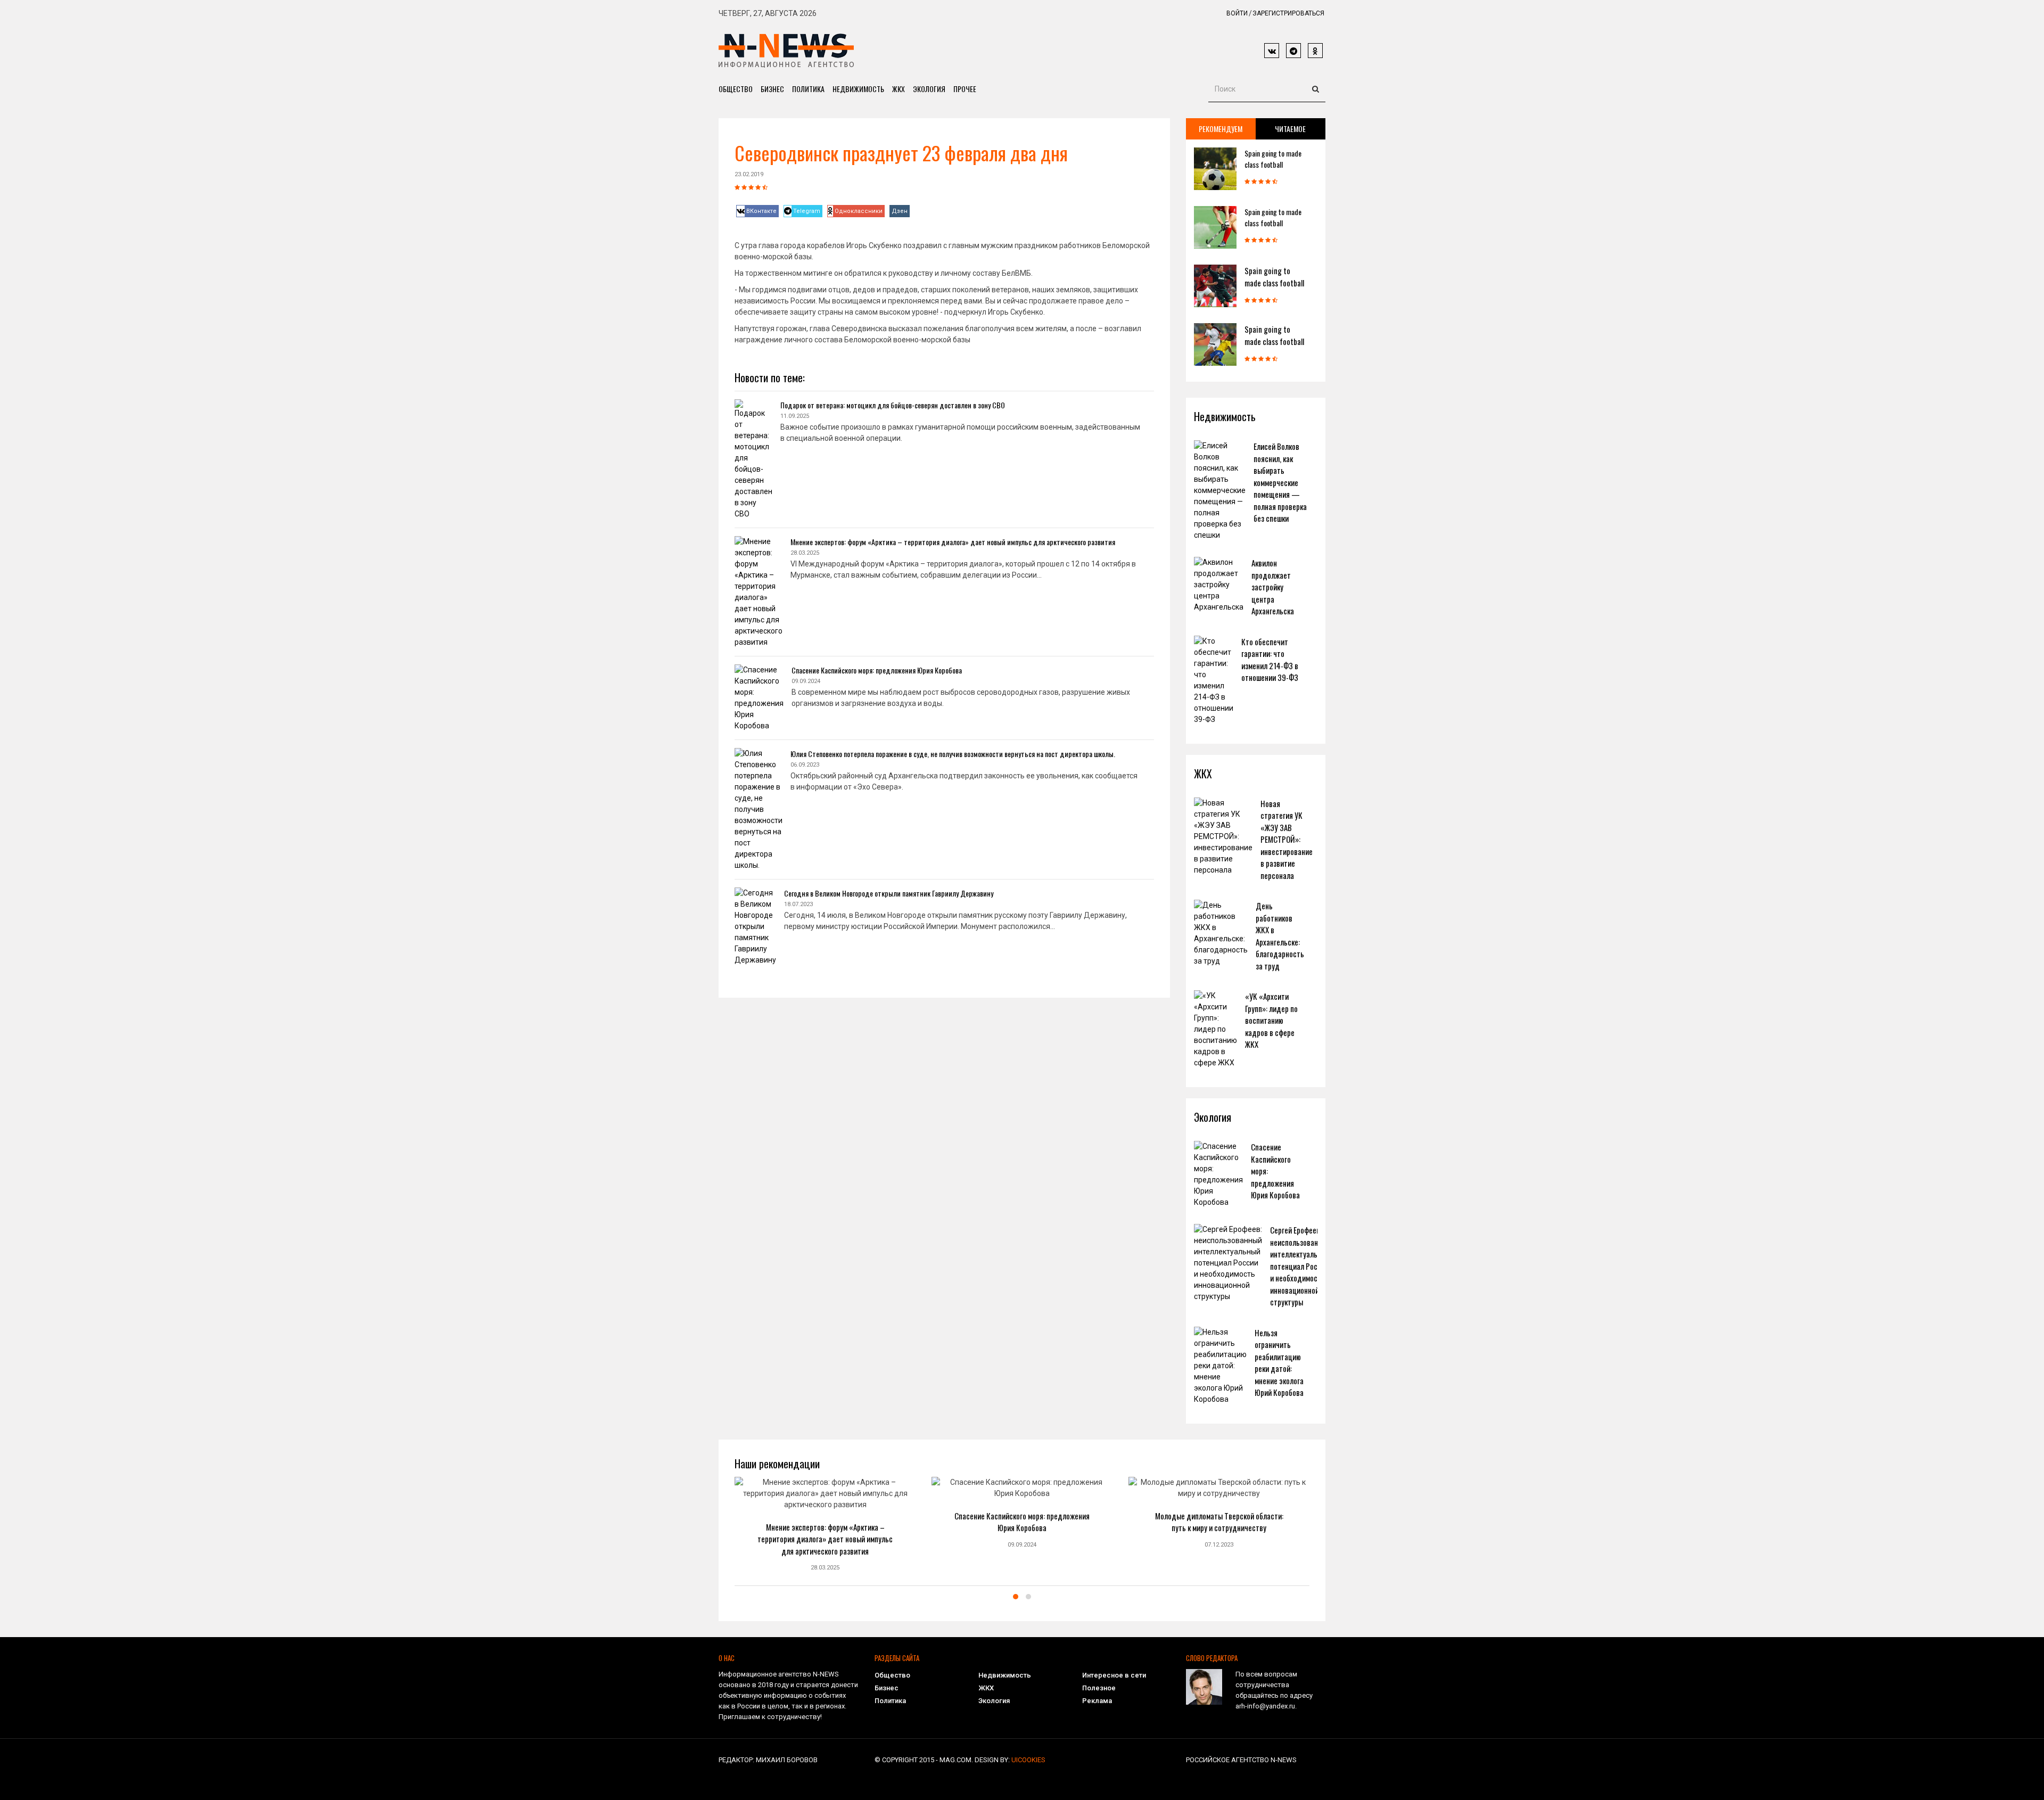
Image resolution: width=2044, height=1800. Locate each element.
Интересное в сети (1114, 1675)
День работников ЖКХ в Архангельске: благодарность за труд (1280, 936)
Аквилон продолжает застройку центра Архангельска (1273, 587)
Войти (1237, 13)
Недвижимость (858, 89)
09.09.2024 (1022, 1545)
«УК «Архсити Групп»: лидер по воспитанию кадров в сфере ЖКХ (1271, 1020)
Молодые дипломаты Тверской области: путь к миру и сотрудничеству (1219, 1522)
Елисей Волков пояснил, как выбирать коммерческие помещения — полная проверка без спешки (1280, 482)
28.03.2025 (825, 1568)
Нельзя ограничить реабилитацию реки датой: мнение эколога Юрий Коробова (1279, 1363)
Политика (808, 89)
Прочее (965, 89)
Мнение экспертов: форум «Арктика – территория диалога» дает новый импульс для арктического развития (953, 542)
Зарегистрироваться (1288, 13)
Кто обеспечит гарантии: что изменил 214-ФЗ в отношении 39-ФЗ (1270, 660)
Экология (929, 89)
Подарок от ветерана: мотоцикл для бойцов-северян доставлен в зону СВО (893, 405)
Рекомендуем (1221, 129)
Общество (736, 89)
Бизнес (772, 89)
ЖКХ (899, 89)
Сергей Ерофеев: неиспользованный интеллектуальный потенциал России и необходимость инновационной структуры (1300, 1266)
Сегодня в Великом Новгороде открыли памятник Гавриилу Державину (889, 893)
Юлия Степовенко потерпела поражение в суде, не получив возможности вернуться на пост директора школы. (953, 754)
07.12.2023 (1219, 1545)
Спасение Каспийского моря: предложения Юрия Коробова (877, 670)
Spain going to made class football (1273, 159)
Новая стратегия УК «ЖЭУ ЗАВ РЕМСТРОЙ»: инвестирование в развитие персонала (1287, 839)
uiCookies (1028, 1760)
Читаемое (1290, 129)
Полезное (1099, 1688)
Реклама (1097, 1701)
